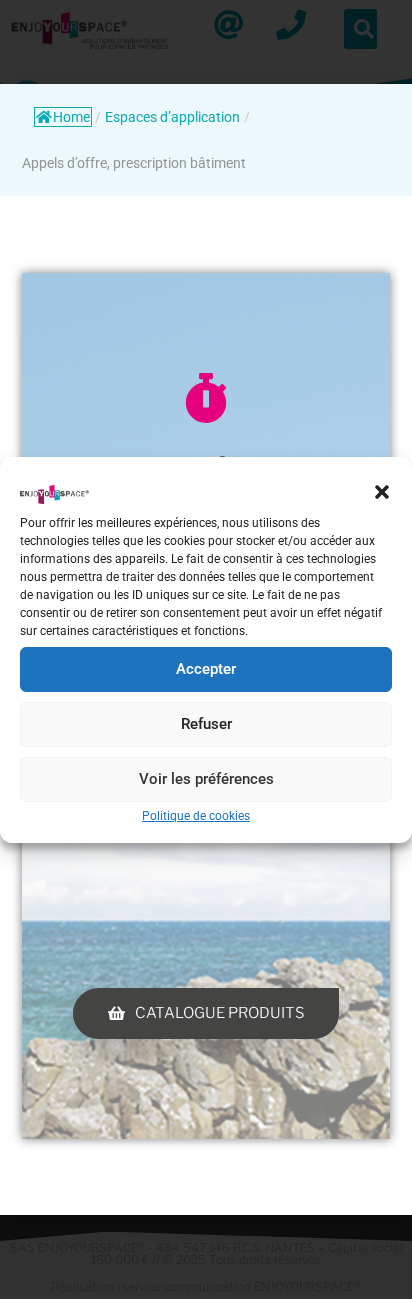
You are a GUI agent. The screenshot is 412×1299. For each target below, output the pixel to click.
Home (71, 117)
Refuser (206, 724)
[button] (382, 492)
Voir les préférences (206, 779)
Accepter (206, 669)
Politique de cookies (196, 816)
